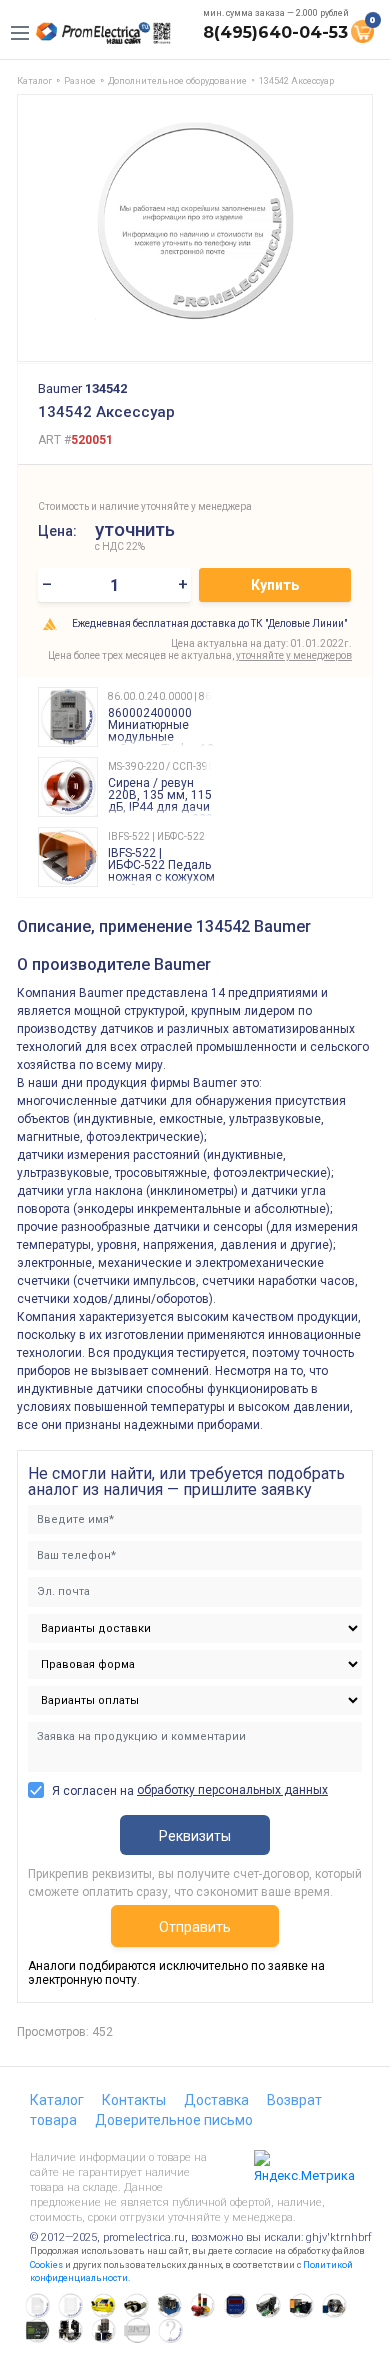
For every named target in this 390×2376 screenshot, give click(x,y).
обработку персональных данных (232, 1790)
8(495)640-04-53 (275, 32)
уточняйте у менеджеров (294, 655)
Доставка (216, 2100)
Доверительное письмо (174, 2120)
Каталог (57, 2100)
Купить (275, 585)
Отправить (195, 1927)
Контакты (134, 2100)
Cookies (46, 2265)
